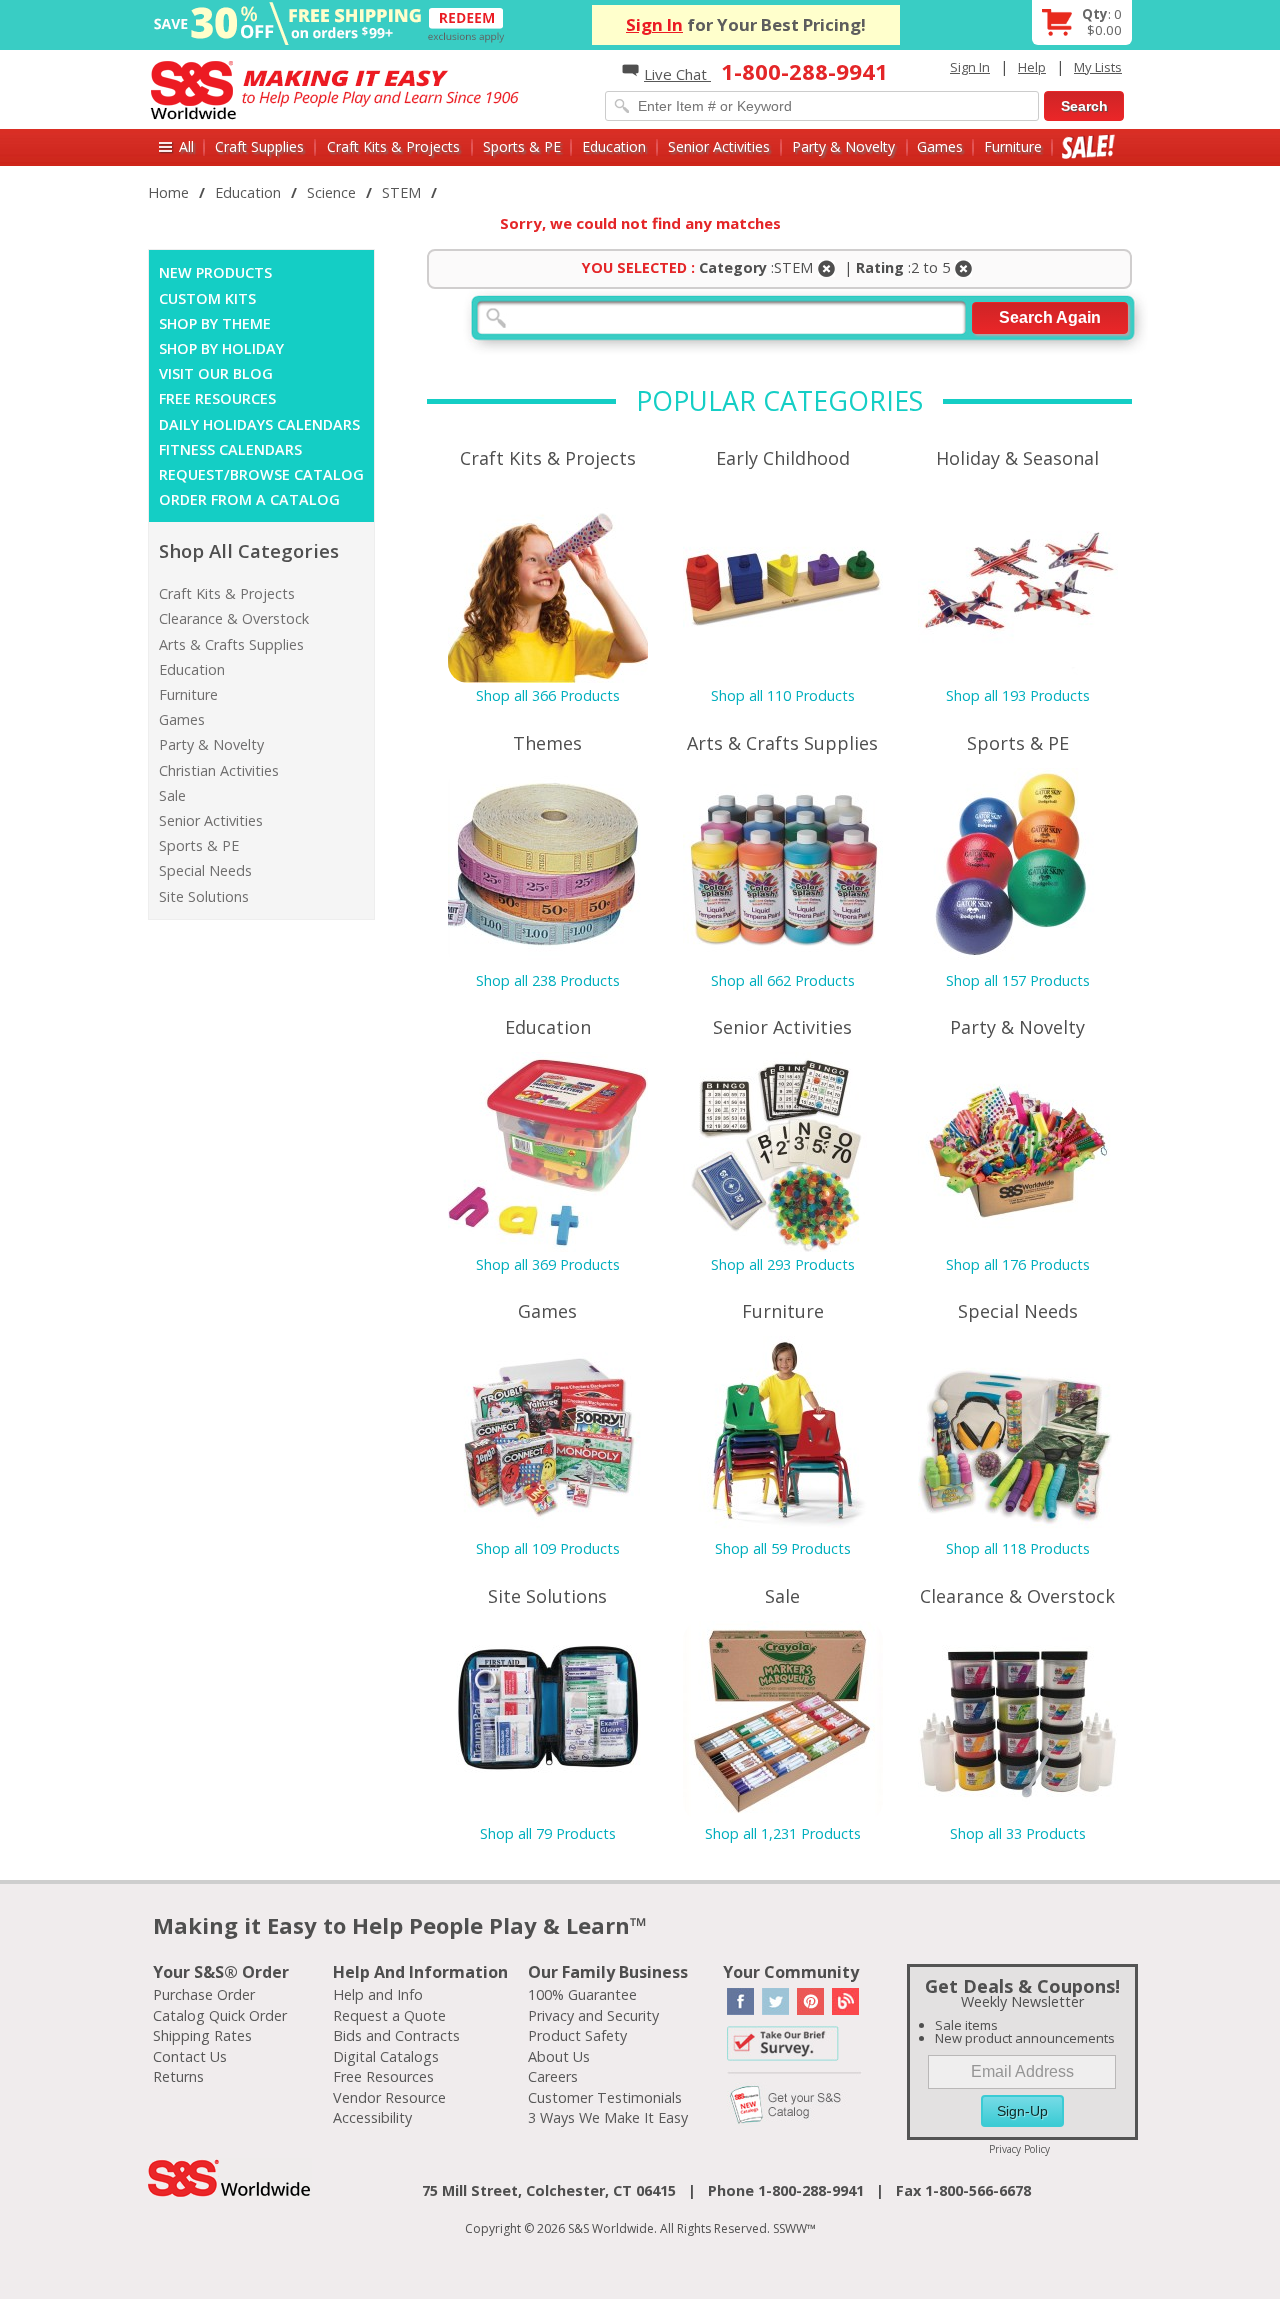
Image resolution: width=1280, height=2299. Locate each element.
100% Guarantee (582, 1994)
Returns (178, 2076)
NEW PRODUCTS (215, 272)
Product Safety (577, 2035)
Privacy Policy (1019, 2149)
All (186, 146)
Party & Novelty (843, 146)
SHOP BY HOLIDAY (221, 348)
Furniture (1013, 146)
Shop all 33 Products (1018, 1833)
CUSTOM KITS (207, 298)
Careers (553, 2076)
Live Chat (677, 74)
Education (614, 146)
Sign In (654, 24)
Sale (1088, 146)
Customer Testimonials (605, 2097)
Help (1032, 67)
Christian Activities (219, 770)
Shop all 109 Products (548, 1548)
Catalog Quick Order (220, 2015)
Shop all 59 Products (783, 1548)
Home (168, 192)
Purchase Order (204, 1994)
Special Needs (205, 870)
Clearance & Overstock (234, 618)
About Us (559, 2056)
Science (331, 192)
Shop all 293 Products (783, 1264)
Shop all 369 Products (548, 1264)
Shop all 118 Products (1018, 1548)
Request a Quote (389, 2015)
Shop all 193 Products (1018, 695)
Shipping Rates (202, 2035)
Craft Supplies (259, 146)
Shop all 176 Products (1018, 1264)
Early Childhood (783, 458)
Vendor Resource (389, 2097)
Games (940, 146)
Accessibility (372, 2117)
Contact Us (190, 2056)
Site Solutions (204, 896)
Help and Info (378, 1994)
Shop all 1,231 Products (783, 1833)
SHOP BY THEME (215, 323)
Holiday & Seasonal (1017, 458)
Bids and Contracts (396, 2035)
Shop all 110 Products (783, 695)
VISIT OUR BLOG (216, 373)
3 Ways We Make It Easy (608, 2117)
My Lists (1098, 67)
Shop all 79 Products (548, 1833)
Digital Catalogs (386, 2056)
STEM (401, 192)
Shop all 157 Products (1018, 980)
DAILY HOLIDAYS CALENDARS (259, 424)
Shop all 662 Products (783, 980)
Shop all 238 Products (548, 980)
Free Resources (383, 2076)
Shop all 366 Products (548, 695)
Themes (547, 743)
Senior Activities (719, 146)
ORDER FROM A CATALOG (249, 499)
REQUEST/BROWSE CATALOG (261, 474)
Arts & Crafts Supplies (231, 644)
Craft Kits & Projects (393, 146)
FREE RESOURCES (217, 398)
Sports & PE (522, 146)
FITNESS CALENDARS (230, 449)
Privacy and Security (593, 2015)
